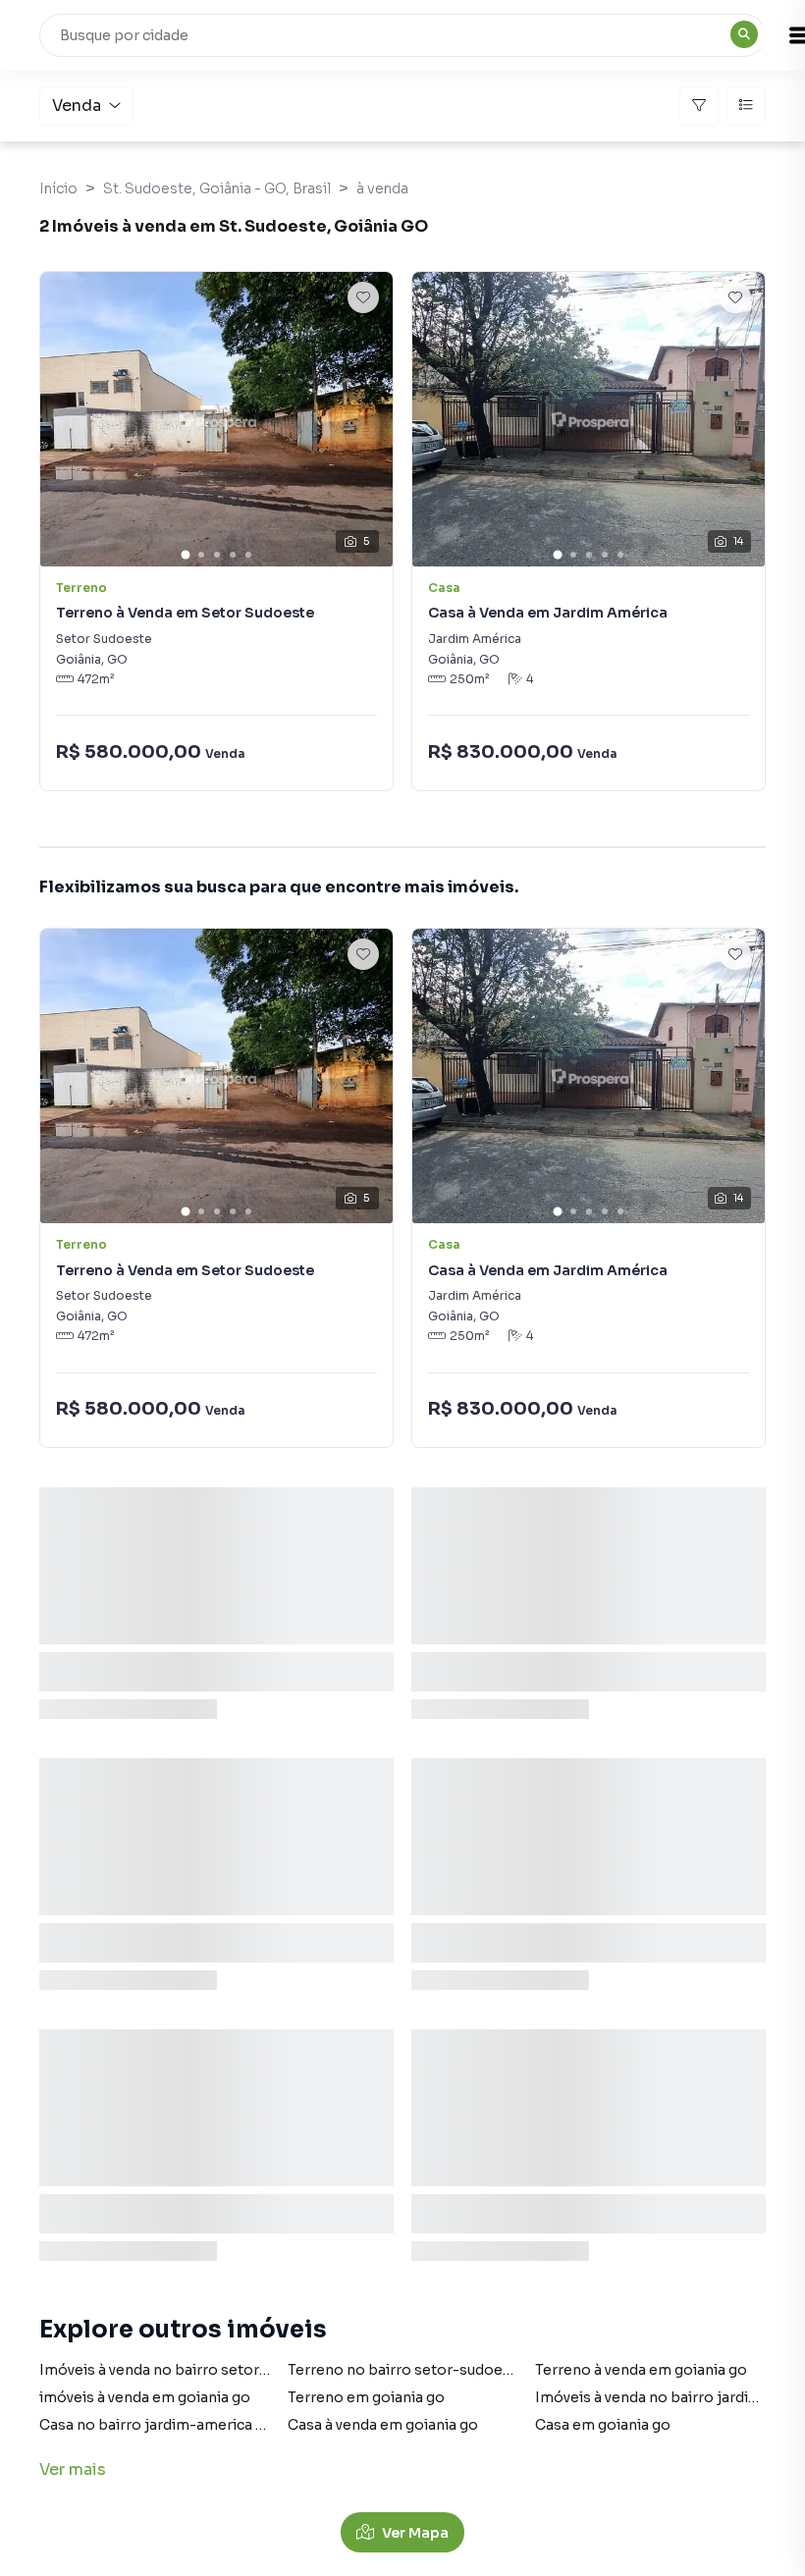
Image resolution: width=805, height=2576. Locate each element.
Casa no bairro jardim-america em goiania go (196, 2425)
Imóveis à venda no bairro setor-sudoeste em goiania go (236, 2370)
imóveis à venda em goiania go (145, 2397)
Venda (77, 106)
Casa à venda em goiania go (383, 2425)
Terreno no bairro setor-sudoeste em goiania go (457, 2370)
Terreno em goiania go (366, 2397)
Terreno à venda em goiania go (641, 2370)
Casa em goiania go (603, 2425)
